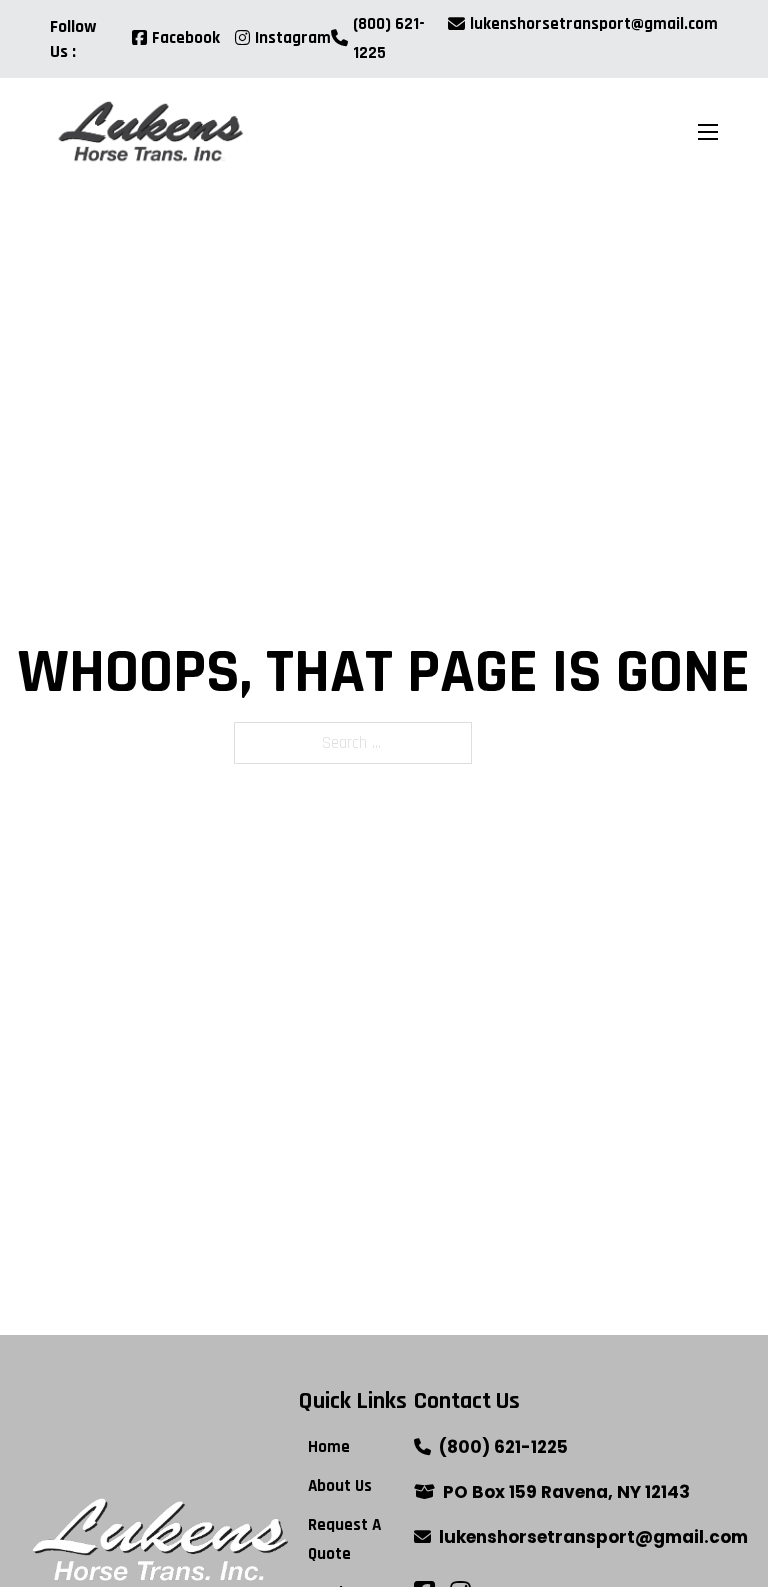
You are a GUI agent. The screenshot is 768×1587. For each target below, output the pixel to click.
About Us (340, 1486)
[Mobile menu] (708, 132)
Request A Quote (344, 1539)
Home (329, 1447)
